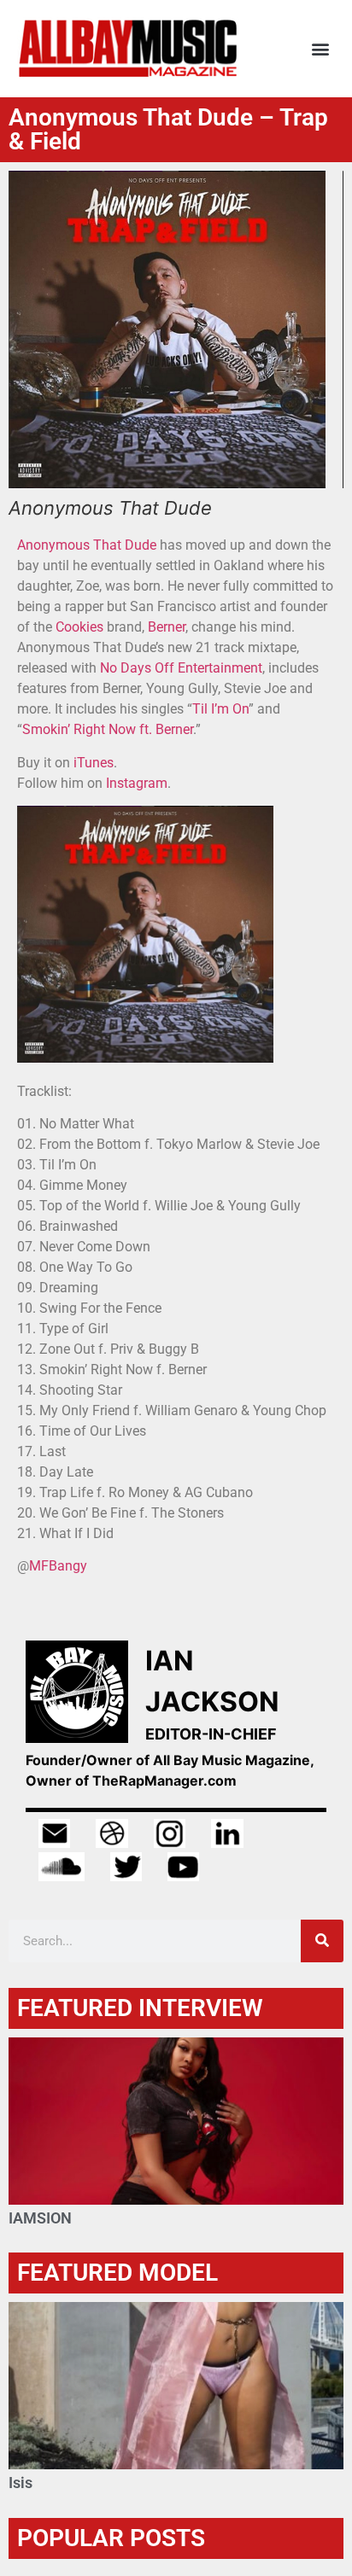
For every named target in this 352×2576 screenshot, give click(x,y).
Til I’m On (220, 709)
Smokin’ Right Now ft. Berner (108, 729)
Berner (167, 627)
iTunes (94, 763)
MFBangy (58, 1566)
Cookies (79, 627)
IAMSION (40, 2218)
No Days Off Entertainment (181, 668)
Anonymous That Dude (87, 545)
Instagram (137, 783)
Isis (21, 2483)
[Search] (322, 1941)
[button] (321, 49)
